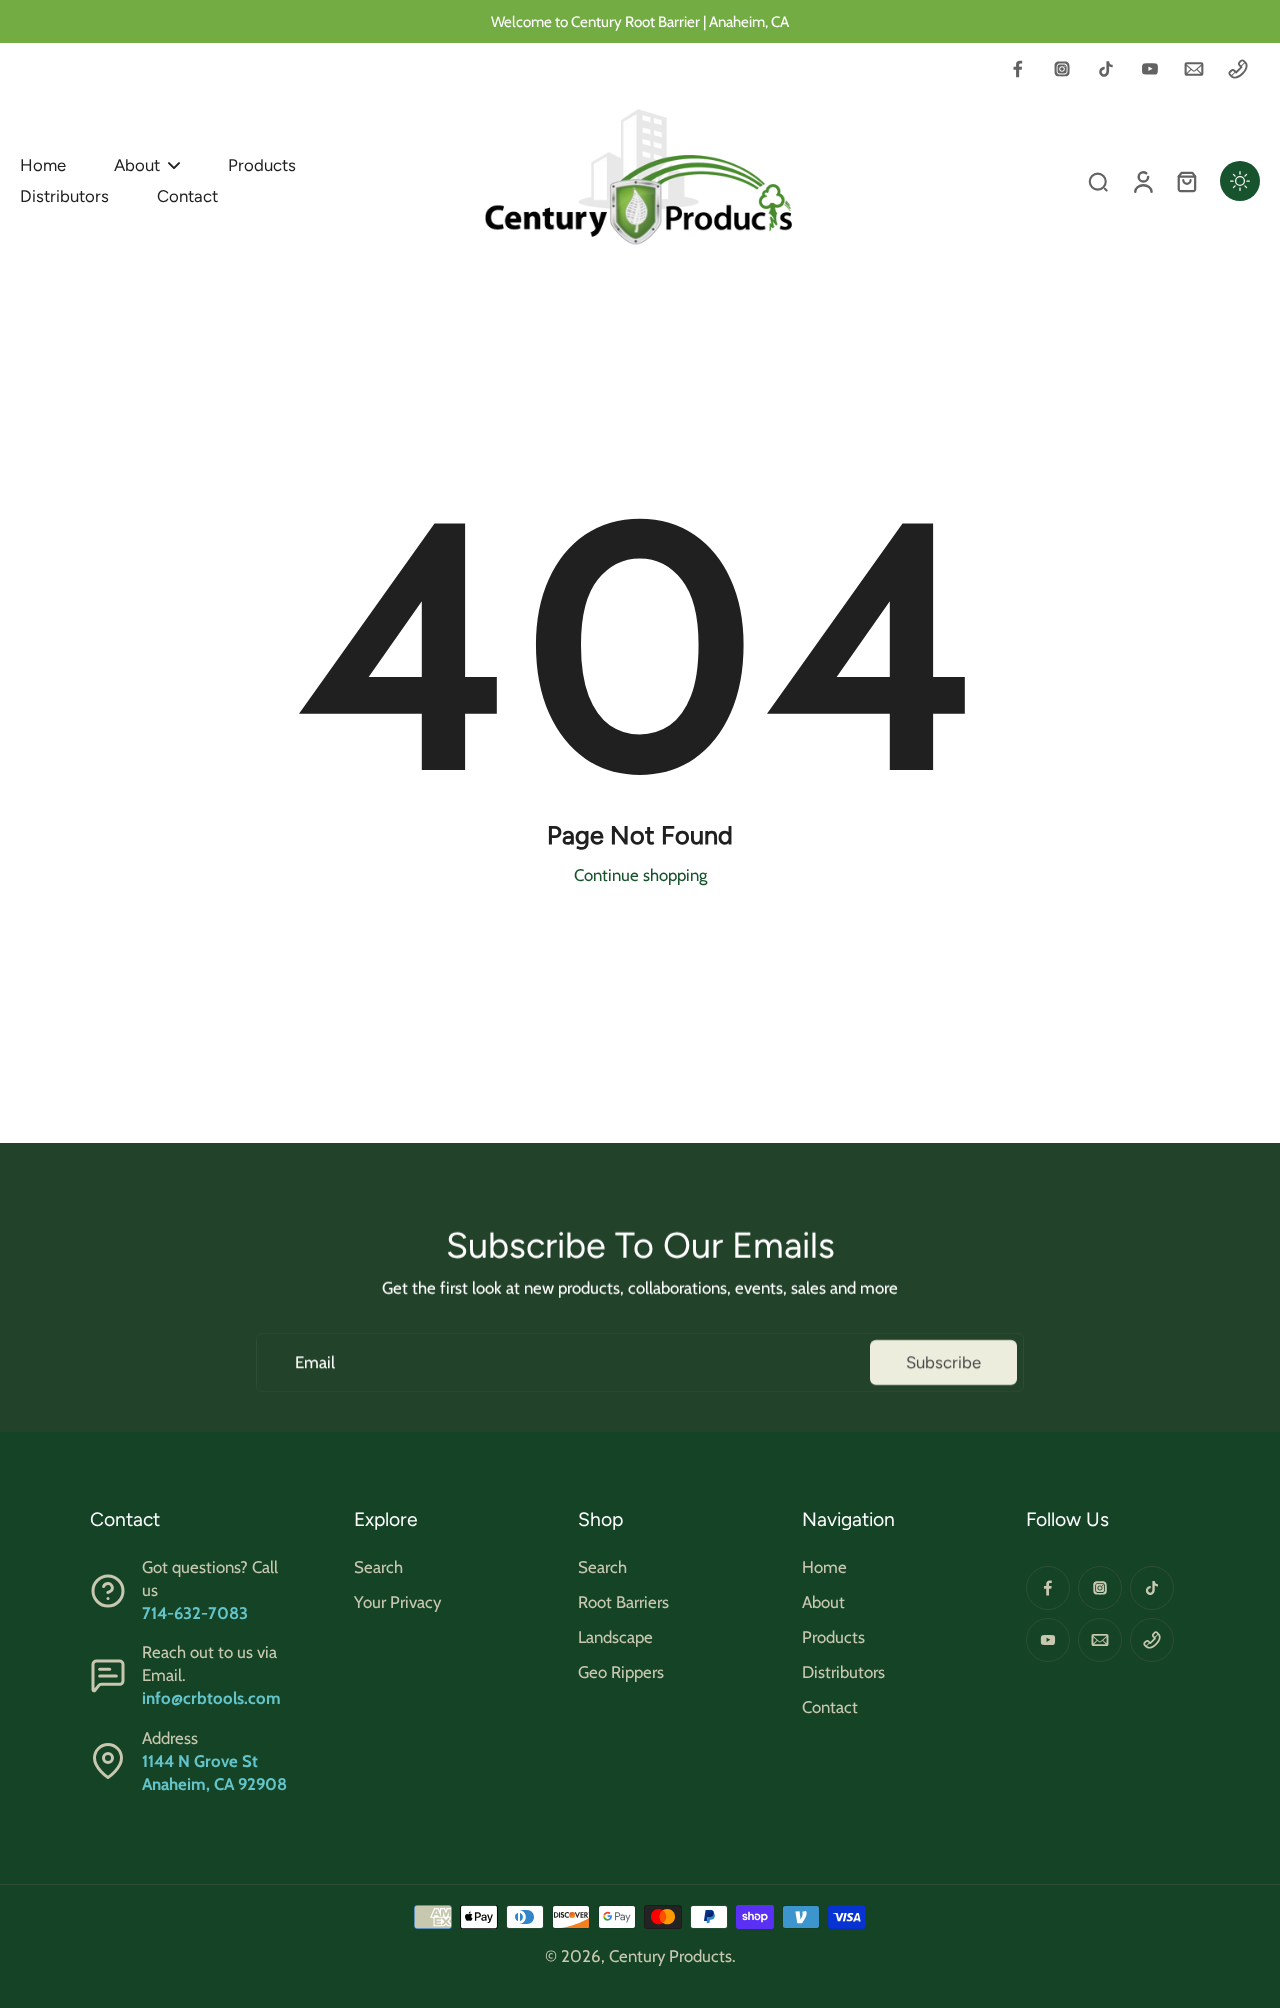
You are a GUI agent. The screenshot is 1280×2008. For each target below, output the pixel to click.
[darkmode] (1240, 181)
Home (824, 1567)
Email (315, 1362)
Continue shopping (640, 875)
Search (378, 1567)
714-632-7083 (195, 1613)
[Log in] (1142, 181)
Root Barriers (623, 1602)
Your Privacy (397, 1602)
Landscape (615, 1637)
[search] (1098, 181)
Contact (830, 1707)
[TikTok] (1106, 69)
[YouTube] (1150, 69)
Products (833, 1637)
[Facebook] (1018, 69)
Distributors (843, 1672)
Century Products (670, 1956)
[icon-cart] (1186, 181)
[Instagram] (1062, 69)
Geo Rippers (621, 1672)
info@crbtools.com (211, 1698)
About (823, 1602)
